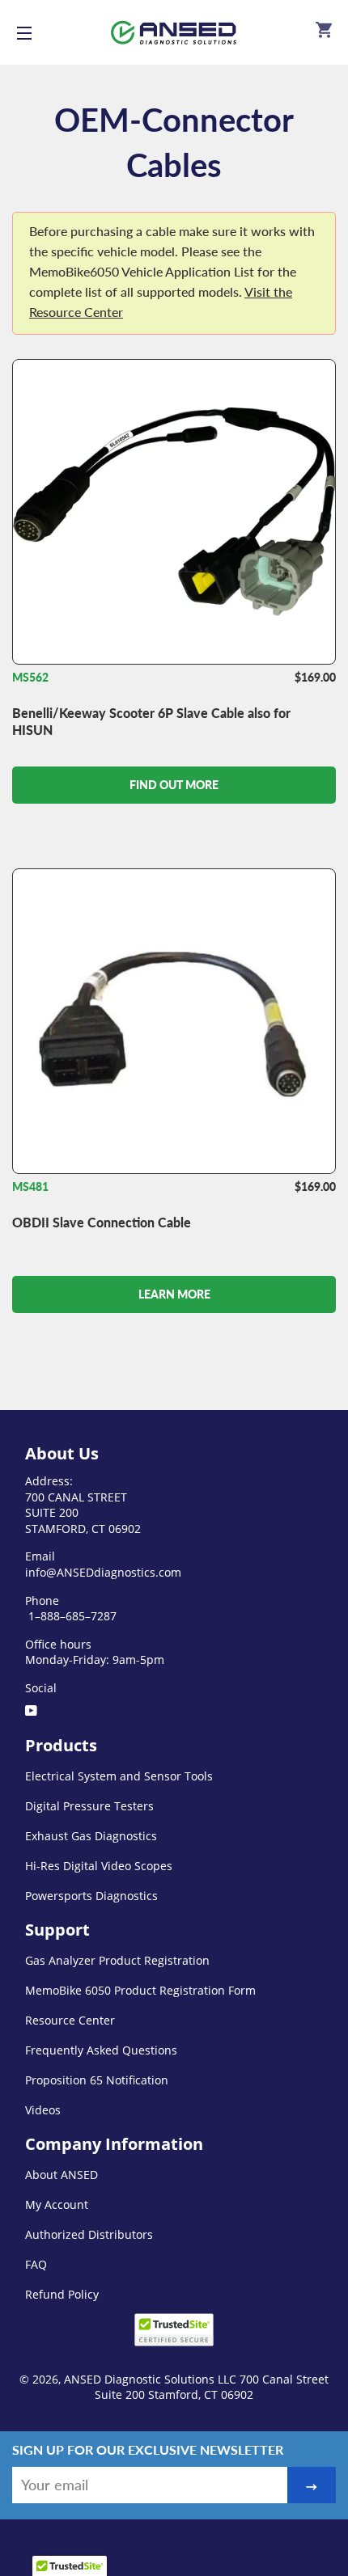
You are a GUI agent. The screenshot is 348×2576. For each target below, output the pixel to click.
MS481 (30, 1187)
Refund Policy (62, 2294)
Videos (43, 2110)
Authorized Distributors (89, 2234)
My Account (57, 2204)
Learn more (174, 1294)
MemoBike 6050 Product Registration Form (140, 1990)
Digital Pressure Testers (89, 1806)
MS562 (30, 677)
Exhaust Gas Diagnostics (91, 1836)
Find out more (174, 785)
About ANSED (62, 2175)
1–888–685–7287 (71, 1616)
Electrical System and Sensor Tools (119, 1776)
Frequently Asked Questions (101, 2050)
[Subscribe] (312, 2485)
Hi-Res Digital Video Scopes (99, 1866)
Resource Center (70, 2020)
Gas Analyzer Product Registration (117, 1960)
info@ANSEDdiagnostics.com (103, 1572)
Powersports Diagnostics (91, 1896)
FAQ (36, 2264)
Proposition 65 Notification (97, 2080)
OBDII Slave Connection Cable (102, 1222)
